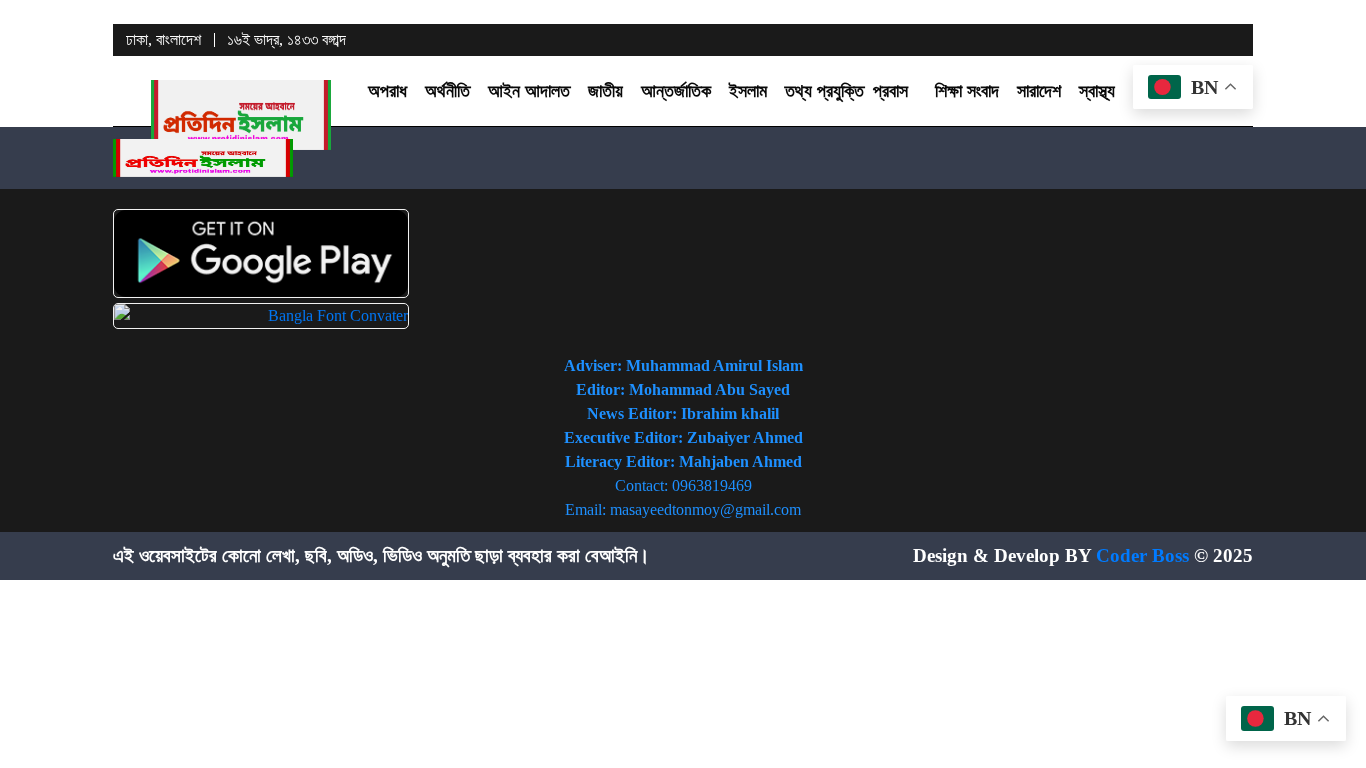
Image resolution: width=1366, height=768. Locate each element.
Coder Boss (1142, 555)
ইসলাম (748, 91)
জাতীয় (605, 91)
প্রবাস (890, 91)
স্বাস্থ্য (1097, 91)
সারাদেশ (1039, 91)
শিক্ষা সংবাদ (967, 91)
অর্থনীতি (447, 91)
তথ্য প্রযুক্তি (824, 91)
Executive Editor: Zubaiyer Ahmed (683, 437)
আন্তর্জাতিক (676, 91)
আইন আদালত (529, 91)
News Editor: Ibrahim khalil (683, 413)
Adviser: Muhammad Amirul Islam (683, 365)
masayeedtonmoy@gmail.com (705, 509)
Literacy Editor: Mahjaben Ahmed (683, 461)
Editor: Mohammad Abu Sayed (683, 389)
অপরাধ (387, 91)
